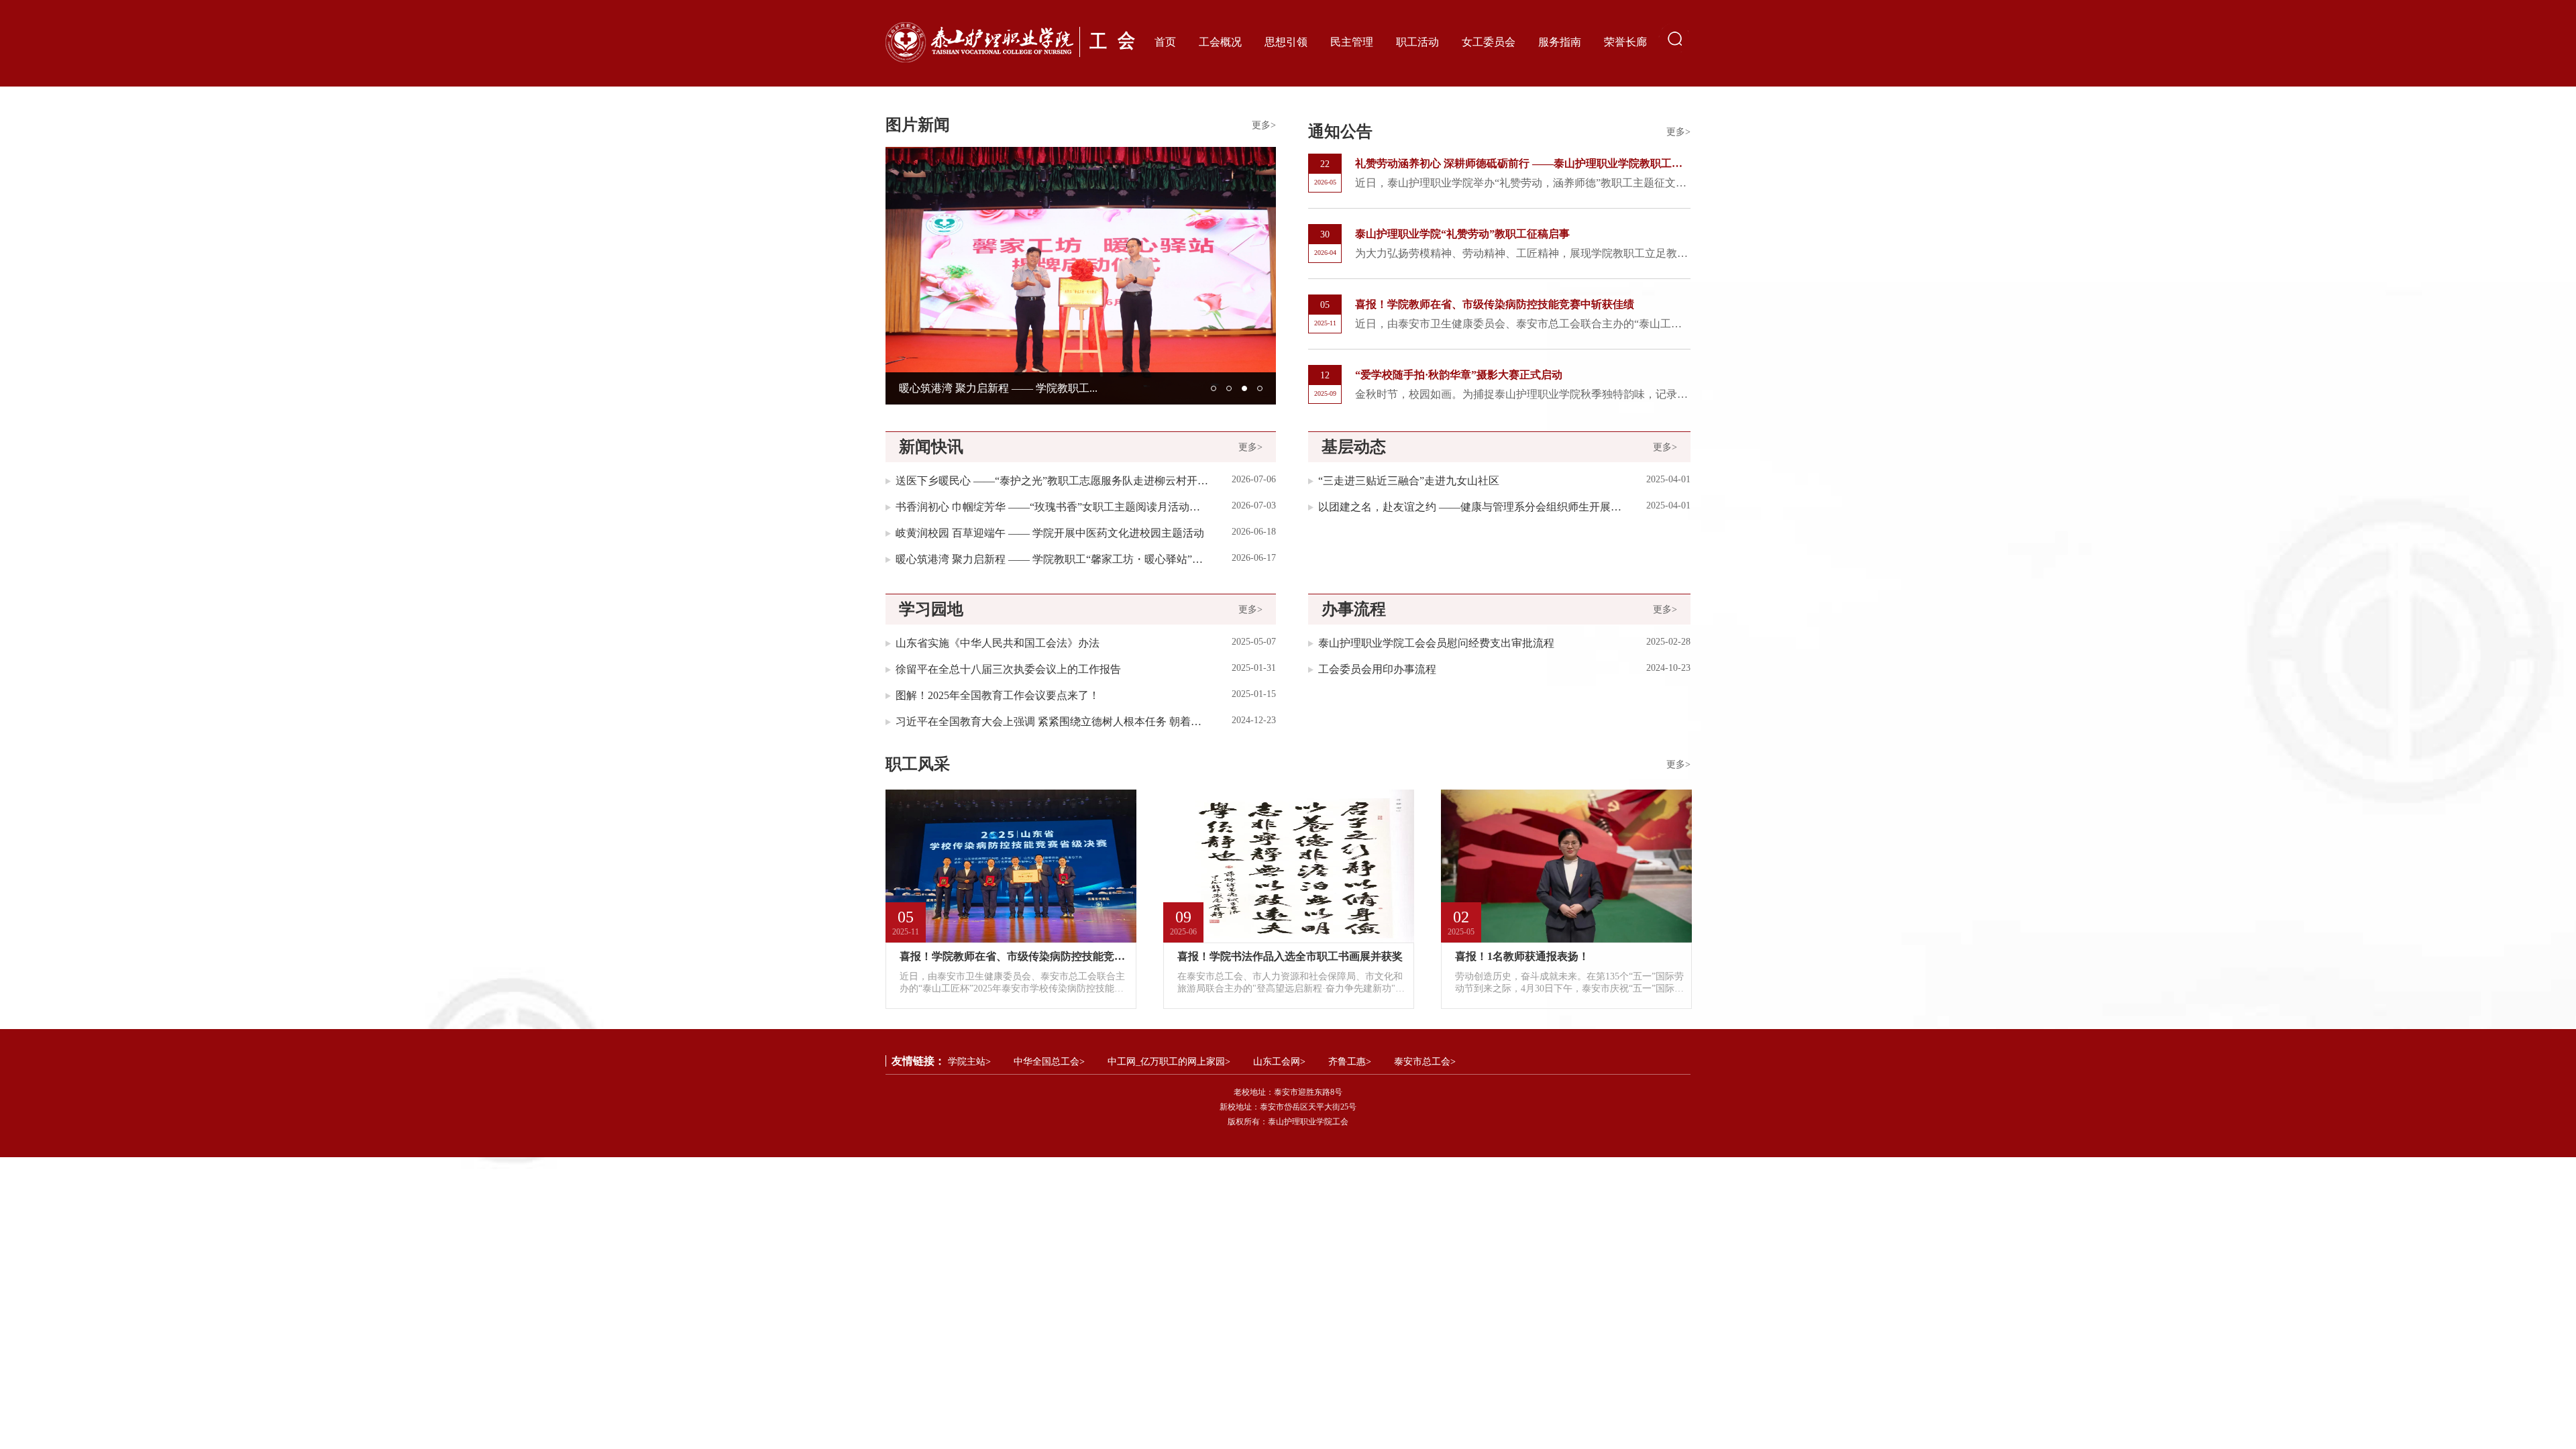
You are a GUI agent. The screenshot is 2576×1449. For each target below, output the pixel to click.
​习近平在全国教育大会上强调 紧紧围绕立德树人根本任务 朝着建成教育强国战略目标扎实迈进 (1052, 721)
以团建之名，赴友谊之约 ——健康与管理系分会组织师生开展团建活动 (1471, 507)
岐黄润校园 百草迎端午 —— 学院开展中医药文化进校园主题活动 (1050, 533)
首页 (1165, 42)
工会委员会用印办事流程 (1377, 669)
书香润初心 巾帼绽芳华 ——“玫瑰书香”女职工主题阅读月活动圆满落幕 (1052, 507)
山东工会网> (1279, 1062)
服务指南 (1560, 42)
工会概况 (1220, 42)
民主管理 (1352, 42)
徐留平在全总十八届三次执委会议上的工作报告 (1008, 669)
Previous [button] (892, 276)
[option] (1081, 276)
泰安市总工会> (1425, 1062)
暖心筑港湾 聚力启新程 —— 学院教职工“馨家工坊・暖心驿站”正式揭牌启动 (1052, 559)
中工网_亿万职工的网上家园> (1169, 1062)
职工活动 (1417, 42)
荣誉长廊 (1625, 42)
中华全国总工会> (1049, 1062)
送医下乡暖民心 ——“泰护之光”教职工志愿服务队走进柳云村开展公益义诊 (1052, 481)
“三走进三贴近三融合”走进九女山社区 (1409, 481)
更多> (1264, 125)
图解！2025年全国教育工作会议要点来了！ (998, 695)
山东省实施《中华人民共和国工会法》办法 (998, 643)
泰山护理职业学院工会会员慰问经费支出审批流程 (1436, 643)
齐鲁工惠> (1350, 1062)
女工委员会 (1489, 42)
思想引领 (1286, 42)
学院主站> (969, 1062)
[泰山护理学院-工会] (1012, 42)
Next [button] (1269, 276)
